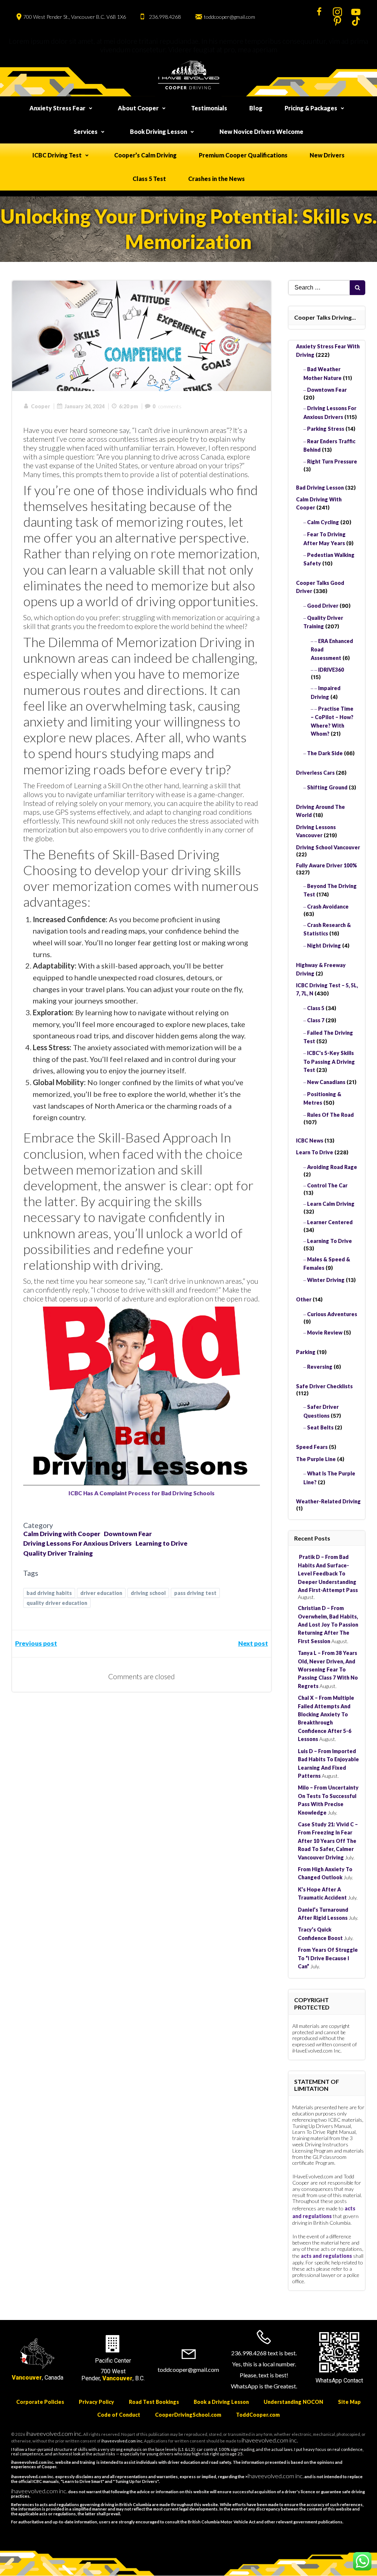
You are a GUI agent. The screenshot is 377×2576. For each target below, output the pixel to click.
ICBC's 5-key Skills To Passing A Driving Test (329, 1061)
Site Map (349, 2402)
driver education (101, 1593)
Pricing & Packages (311, 108)
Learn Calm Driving (331, 1204)
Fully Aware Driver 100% (327, 865)
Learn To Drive (315, 1152)
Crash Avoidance (328, 907)
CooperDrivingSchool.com (188, 2415)
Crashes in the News (216, 179)
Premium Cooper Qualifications (243, 155)
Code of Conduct (119, 2415)
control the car (327, 1185)
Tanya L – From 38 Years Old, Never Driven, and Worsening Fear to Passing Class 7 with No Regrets (328, 1669)
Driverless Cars (315, 773)
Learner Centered (330, 1222)
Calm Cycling (323, 522)
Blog (256, 108)
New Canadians (326, 1082)
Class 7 (316, 1020)
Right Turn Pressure (332, 461)
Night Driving (324, 946)
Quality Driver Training (58, 1553)
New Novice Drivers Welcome (261, 132)
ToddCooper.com (258, 2415)
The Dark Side (325, 753)
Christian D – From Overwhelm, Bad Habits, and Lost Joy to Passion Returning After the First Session (328, 1625)
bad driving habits (49, 1593)
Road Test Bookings (154, 2402)
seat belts (320, 1427)
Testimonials (209, 108)
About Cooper (138, 108)
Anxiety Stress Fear (57, 108)
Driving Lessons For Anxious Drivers (77, 1543)
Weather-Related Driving (328, 1501)
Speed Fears (312, 1447)
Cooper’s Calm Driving (145, 155)
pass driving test (195, 1593)
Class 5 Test (149, 179)
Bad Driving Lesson (320, 488)
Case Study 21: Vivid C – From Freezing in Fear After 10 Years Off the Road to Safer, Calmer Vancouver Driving (328, 1841)
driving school (148, 1593)
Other (304, 1299)
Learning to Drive (161, 1543)
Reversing (320, 1367)
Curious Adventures (332, 1314)
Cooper (40, 406)
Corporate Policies (40, 2402)
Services (86, 132)
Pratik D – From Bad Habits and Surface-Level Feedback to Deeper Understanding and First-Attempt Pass (328, 1573)
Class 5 (316, 1008)
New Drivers (327, 155)
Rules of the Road (330, 1115)
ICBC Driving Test (57, 155)
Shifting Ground (327, 787)
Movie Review (325, 1333)
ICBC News (310, 1140)
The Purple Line (316, 1459)
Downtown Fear (128, 1534)
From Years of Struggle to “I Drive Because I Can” (328, 1958)
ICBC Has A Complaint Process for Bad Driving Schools (142, 1493)
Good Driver (323, 606)
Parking (306, 1352)
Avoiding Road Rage (332, 1167)
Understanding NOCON (293, 2402)
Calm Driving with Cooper (62, 1534)
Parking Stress (326, 429)
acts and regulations (326, 2256)
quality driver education (57, 1603)
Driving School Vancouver (328, 847)
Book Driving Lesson (158, 132)
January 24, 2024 (84, 406)
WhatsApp (329, 2380)
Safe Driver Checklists (324, 1386)
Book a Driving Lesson (221, 2402)
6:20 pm (128, 406)
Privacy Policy (96, 2402)
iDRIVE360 (331, 670)
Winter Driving (326, 1280)
